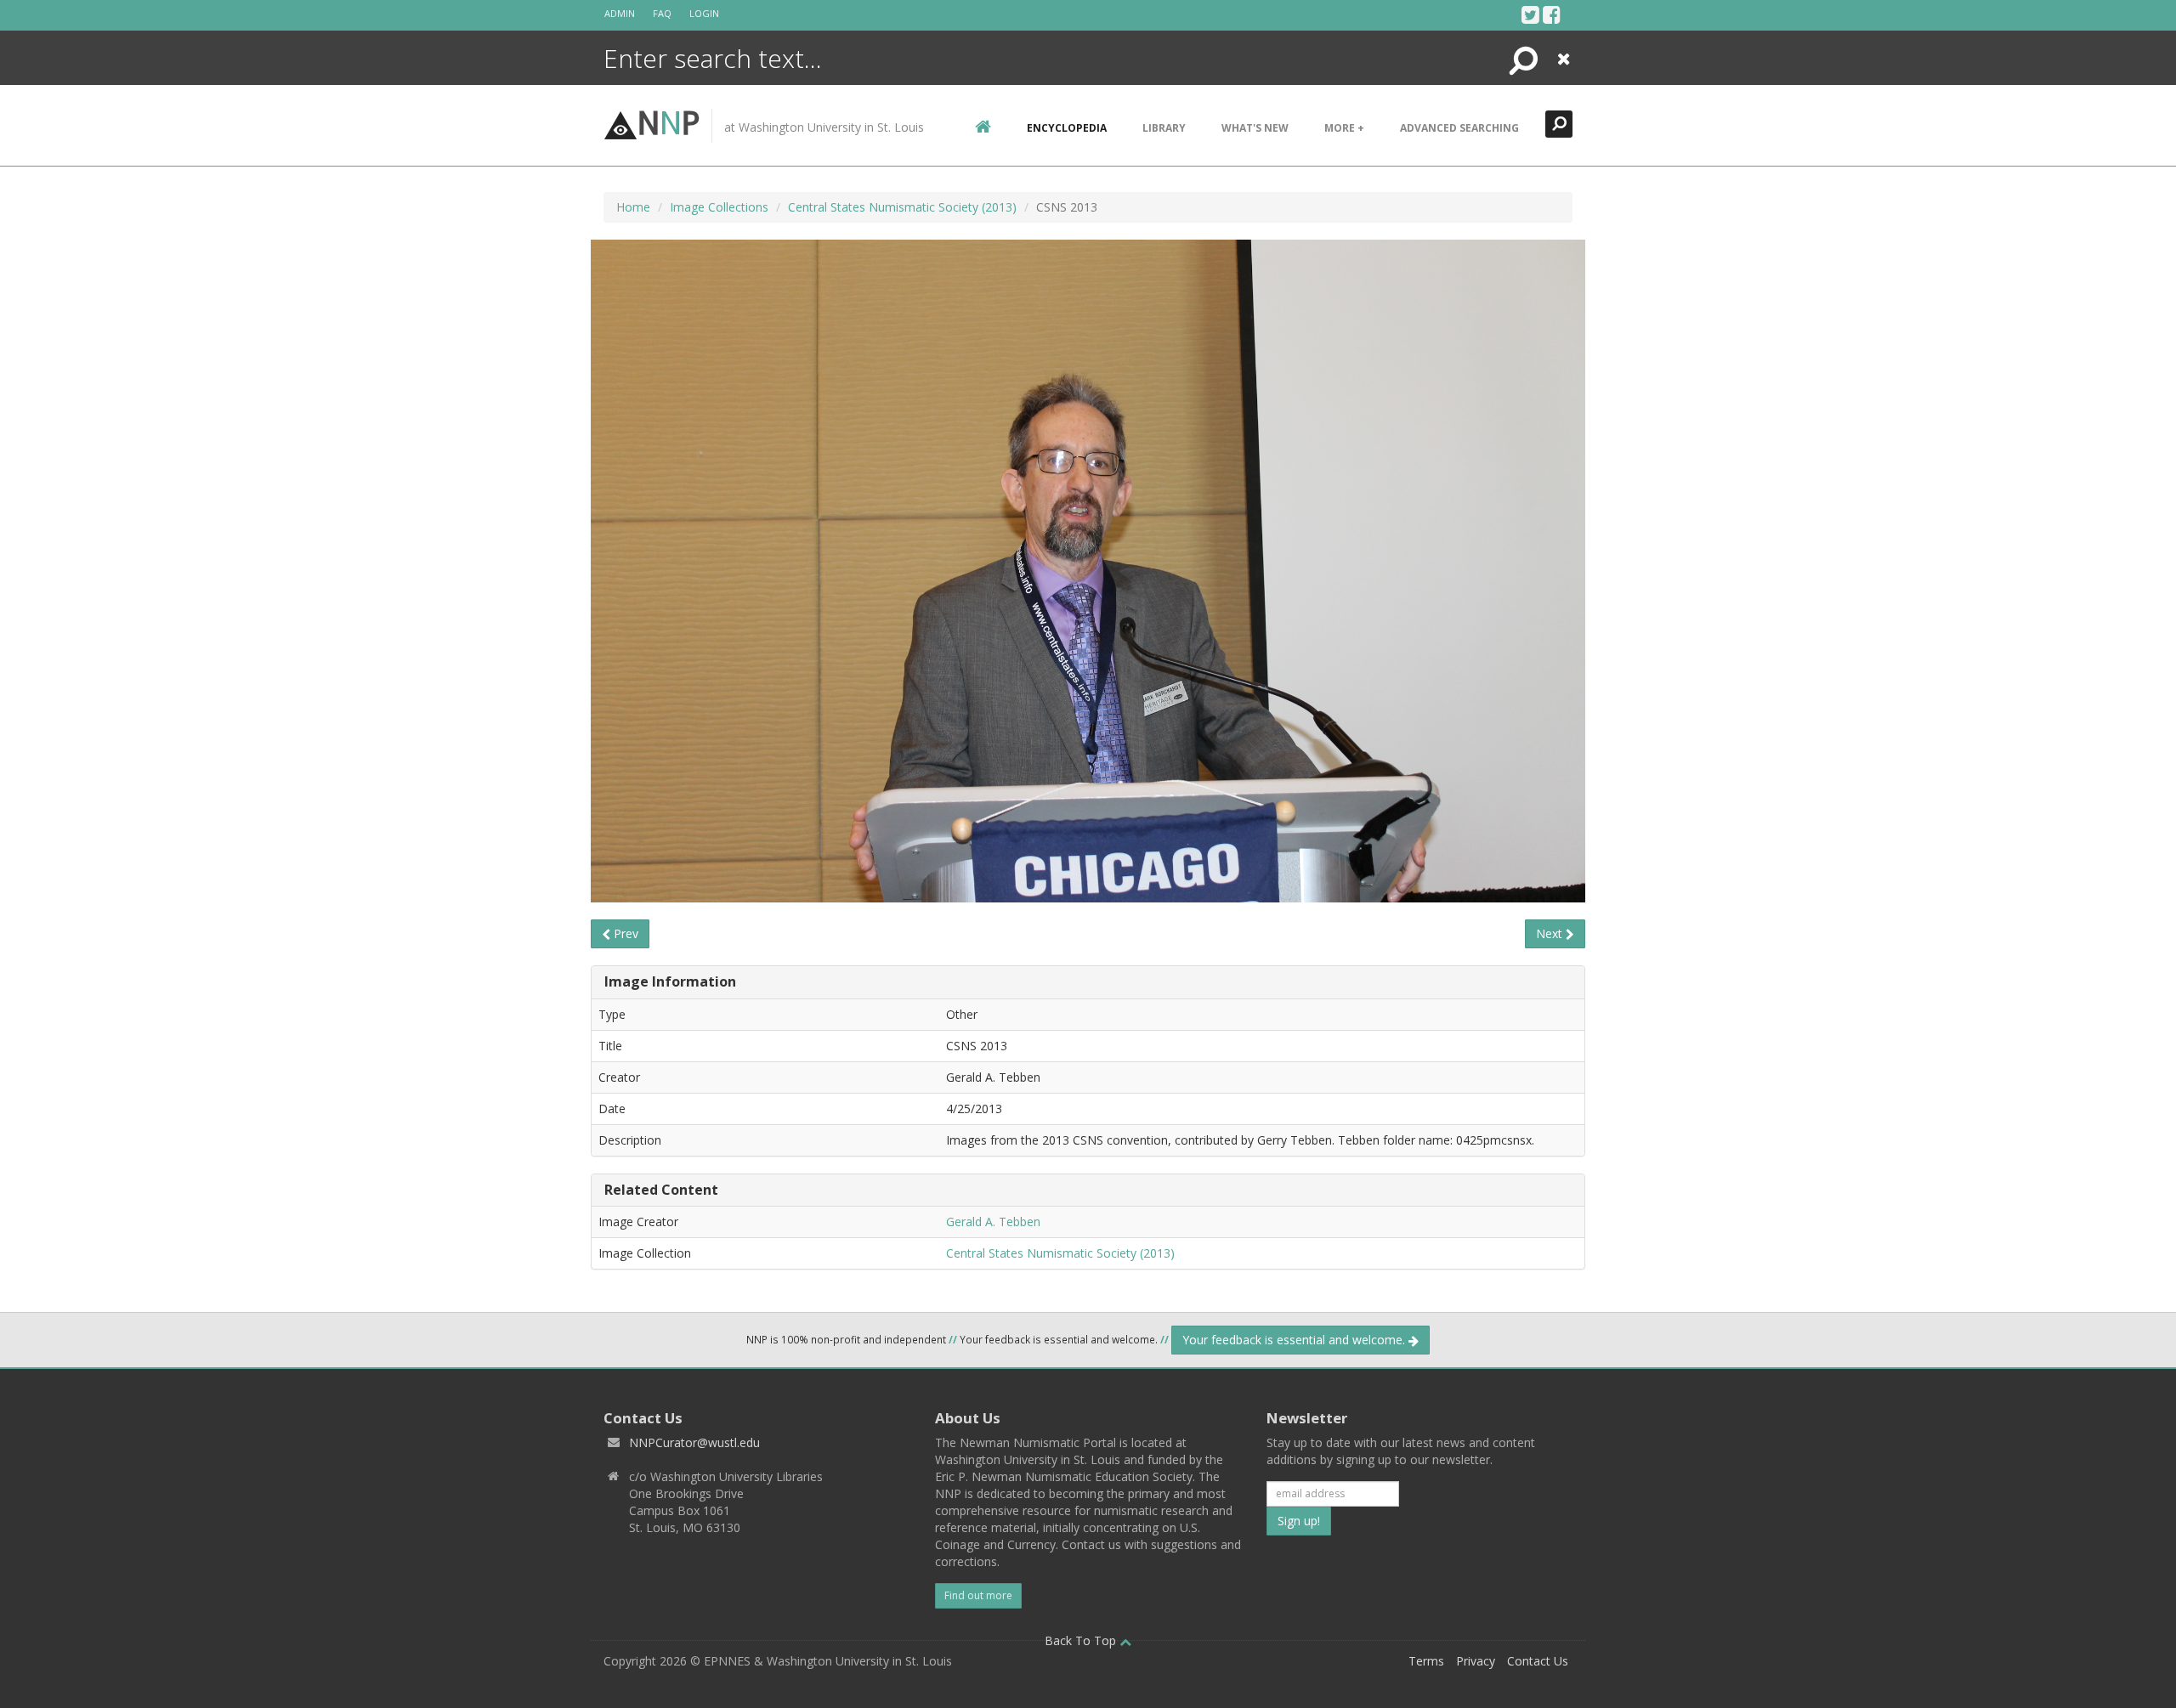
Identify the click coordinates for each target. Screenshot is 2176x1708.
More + (1344, 128)
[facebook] (1552, 14)
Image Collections (719, 207)
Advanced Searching (1459, 128)
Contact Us (1538, 1661)
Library (1164, 128)
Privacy (1476, 1661)
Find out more (978, 1595)
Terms (1426, 1661)
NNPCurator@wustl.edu (694, 1442)
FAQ (662, 13)
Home (633, 207)
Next (1551, 933)
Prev (624, 933)
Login (704, 13)
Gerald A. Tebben (993, 1222)
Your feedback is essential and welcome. (1295, 1340)
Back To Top (1082, 1640)
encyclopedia (1067, 128)
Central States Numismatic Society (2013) (902, 207)
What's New (1255, 128)
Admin (620, 13)
